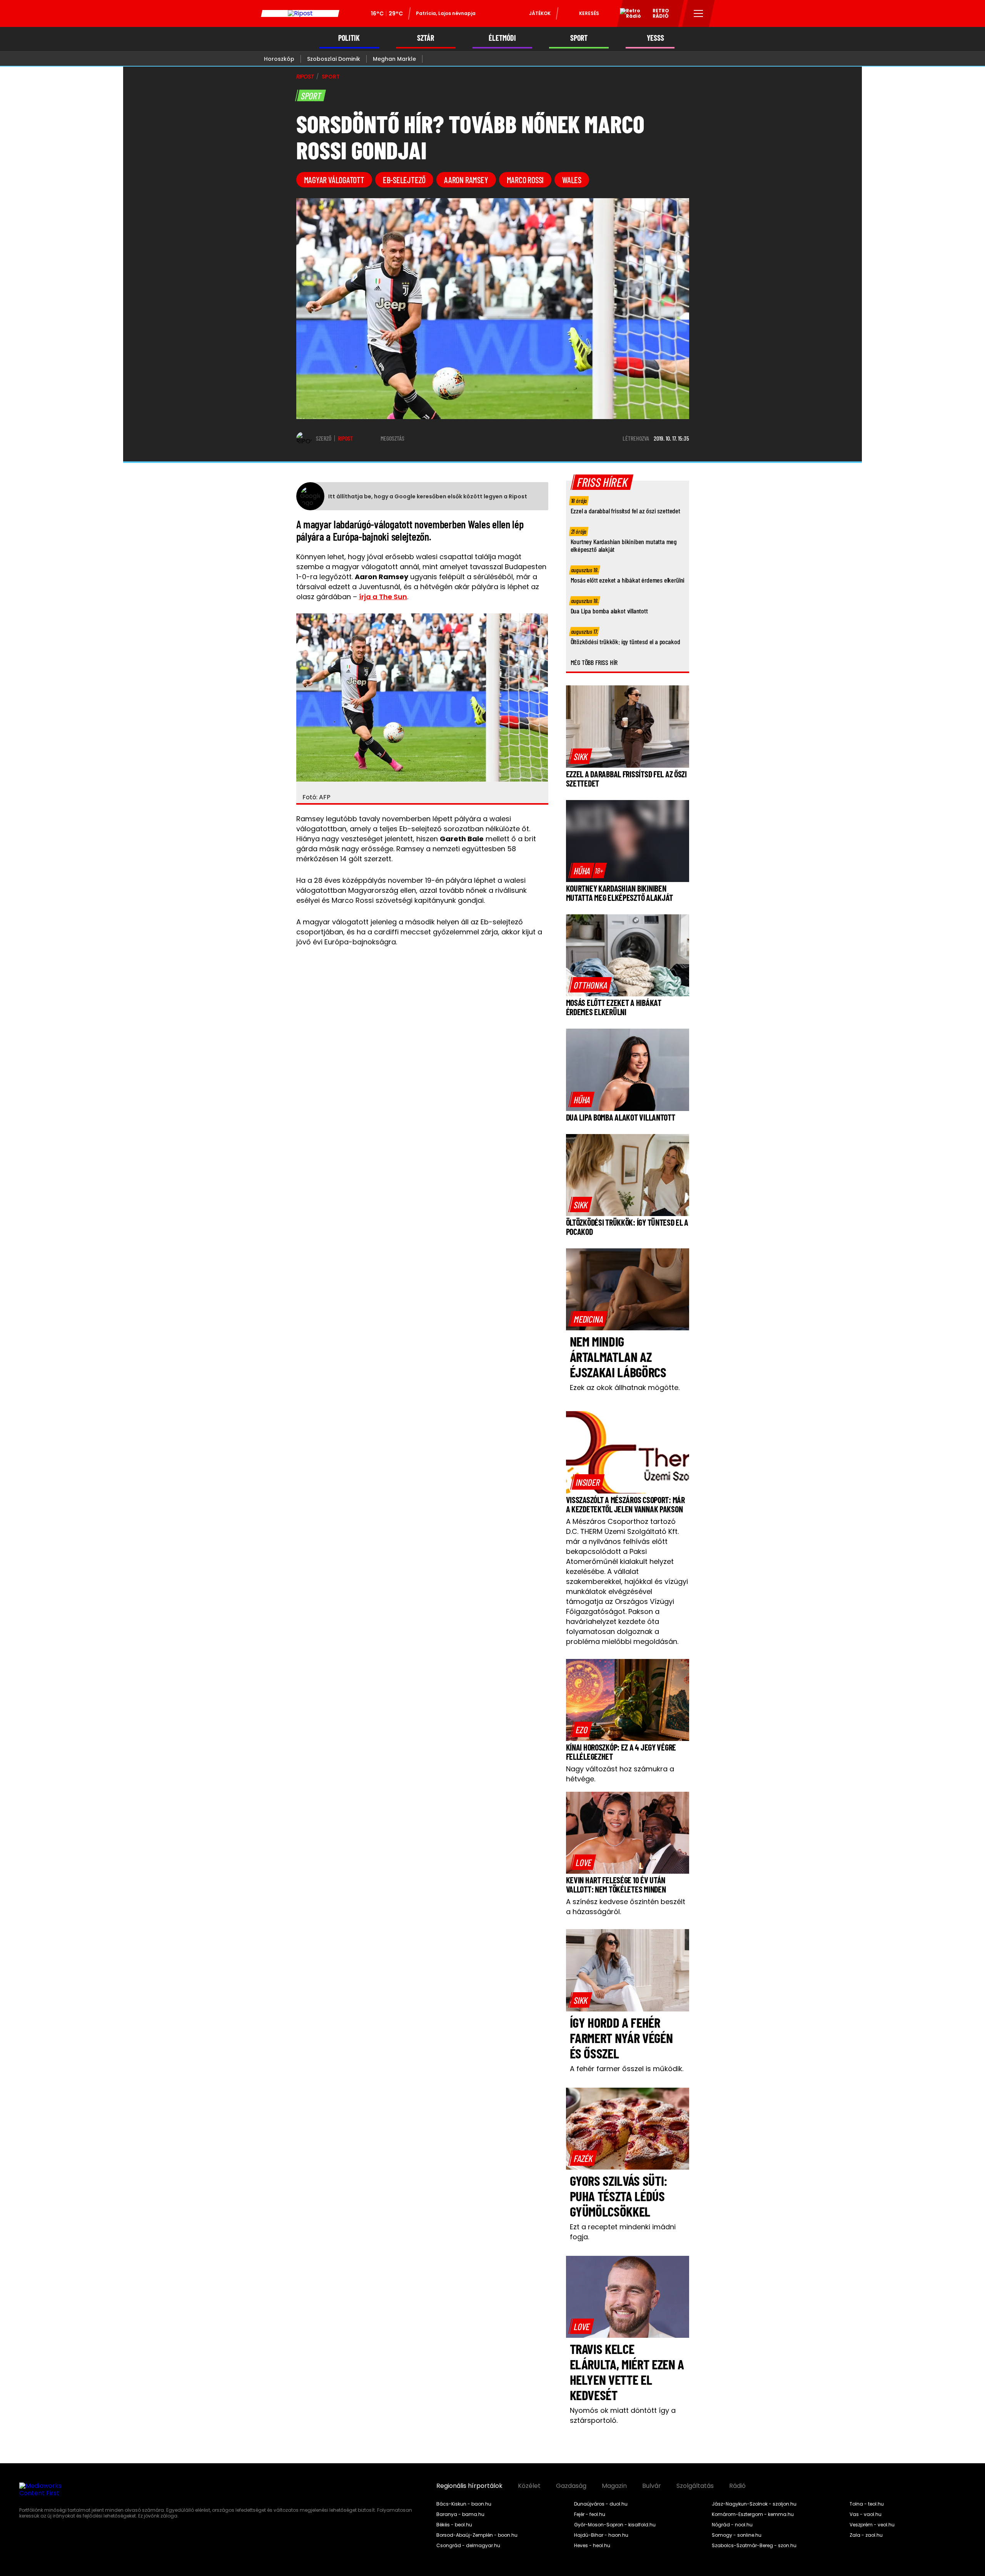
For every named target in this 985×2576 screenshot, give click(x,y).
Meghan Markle (394, 59)
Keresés (589, 13)
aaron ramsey (466, 180)
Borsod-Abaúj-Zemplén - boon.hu (477, 2535)
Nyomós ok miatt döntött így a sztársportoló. (623, 2415)
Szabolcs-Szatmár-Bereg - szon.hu (754, 2546)
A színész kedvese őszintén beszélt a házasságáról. (626, 1907)
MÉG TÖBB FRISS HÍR (594, 662)
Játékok (540, 13)
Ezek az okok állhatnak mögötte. (625, 1387)
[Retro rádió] (628, 15)
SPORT (579, 38)
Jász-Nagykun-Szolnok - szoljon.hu (754, 2504)
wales (572, 180)
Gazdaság (571, 2486)
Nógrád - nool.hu (732, 2525)
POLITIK (349, 38)
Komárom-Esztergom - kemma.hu (753, 2514)
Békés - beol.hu (454, 2525)
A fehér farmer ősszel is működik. (627, 2069)
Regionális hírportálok (469, 2486)
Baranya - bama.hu (460, 2514)
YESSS (655, 38)
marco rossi (525, 180)
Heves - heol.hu (592, 2546)
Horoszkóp (279, 59)
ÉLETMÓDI (502, 38)
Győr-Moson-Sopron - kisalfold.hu (615, 2525)
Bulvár (652, 2486)
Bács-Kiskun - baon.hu (464, 2504)
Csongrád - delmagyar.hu (468, 2546)
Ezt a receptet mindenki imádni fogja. (623, 2232)
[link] (581, 756)
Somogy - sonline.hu (737, 2535)
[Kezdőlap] (300, 13)
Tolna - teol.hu (867, 2504)
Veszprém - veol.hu (872, 2525)
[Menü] (699, 13)
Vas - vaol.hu (866, 2514)
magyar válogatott (334, 180)
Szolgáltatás (695, 2486)
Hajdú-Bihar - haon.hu (601, 2535)
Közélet (529, 2486)
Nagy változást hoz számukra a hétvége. (620, 1774)
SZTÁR (426, 38)
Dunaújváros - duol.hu (601, 2504)
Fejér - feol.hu (590, 2514)
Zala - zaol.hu (866, 2535)
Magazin (614, 2486)
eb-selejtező (404, 180)
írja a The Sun (383, 597)
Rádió (737, 2486)
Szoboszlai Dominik (334, 59)
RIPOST (305, 77)
